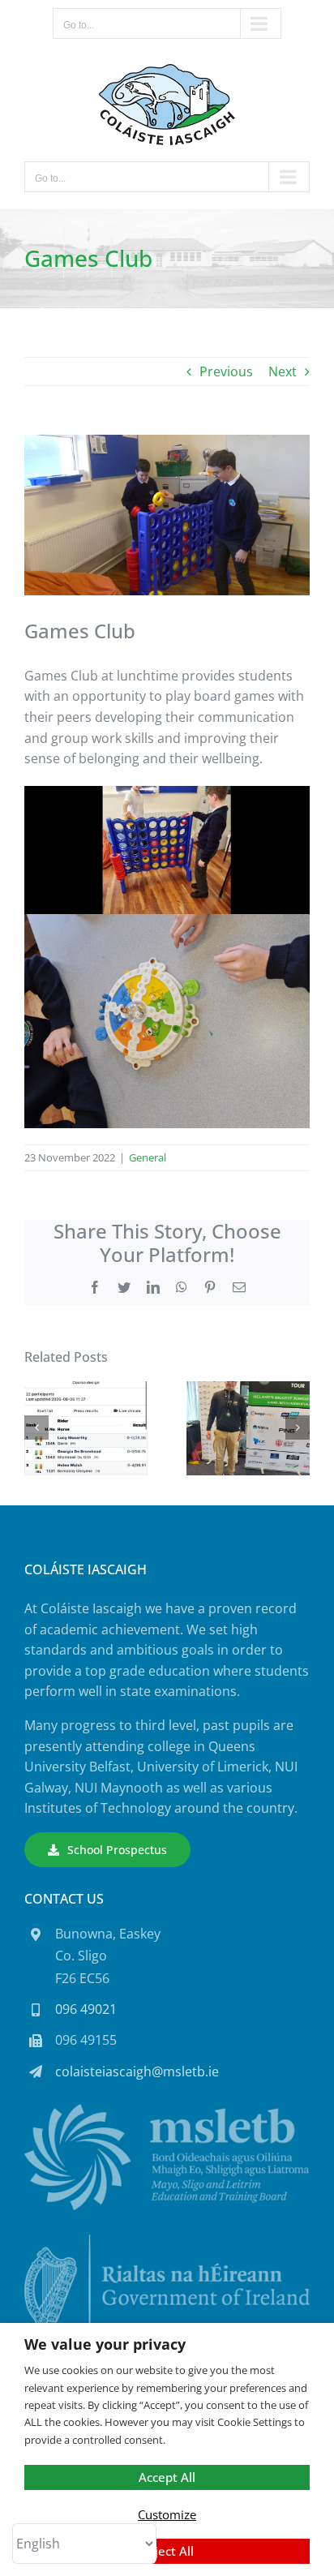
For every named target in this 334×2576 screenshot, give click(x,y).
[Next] (298, 1428)
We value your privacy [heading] (105, 2344)
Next (283, 371)
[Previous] (36, 1428)
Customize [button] (167, 2514)
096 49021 (86, 2009)
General (148, 1157)
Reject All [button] (167, 2551)
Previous (226, 371)
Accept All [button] (167, 2477)
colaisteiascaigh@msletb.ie (137, 2072)
